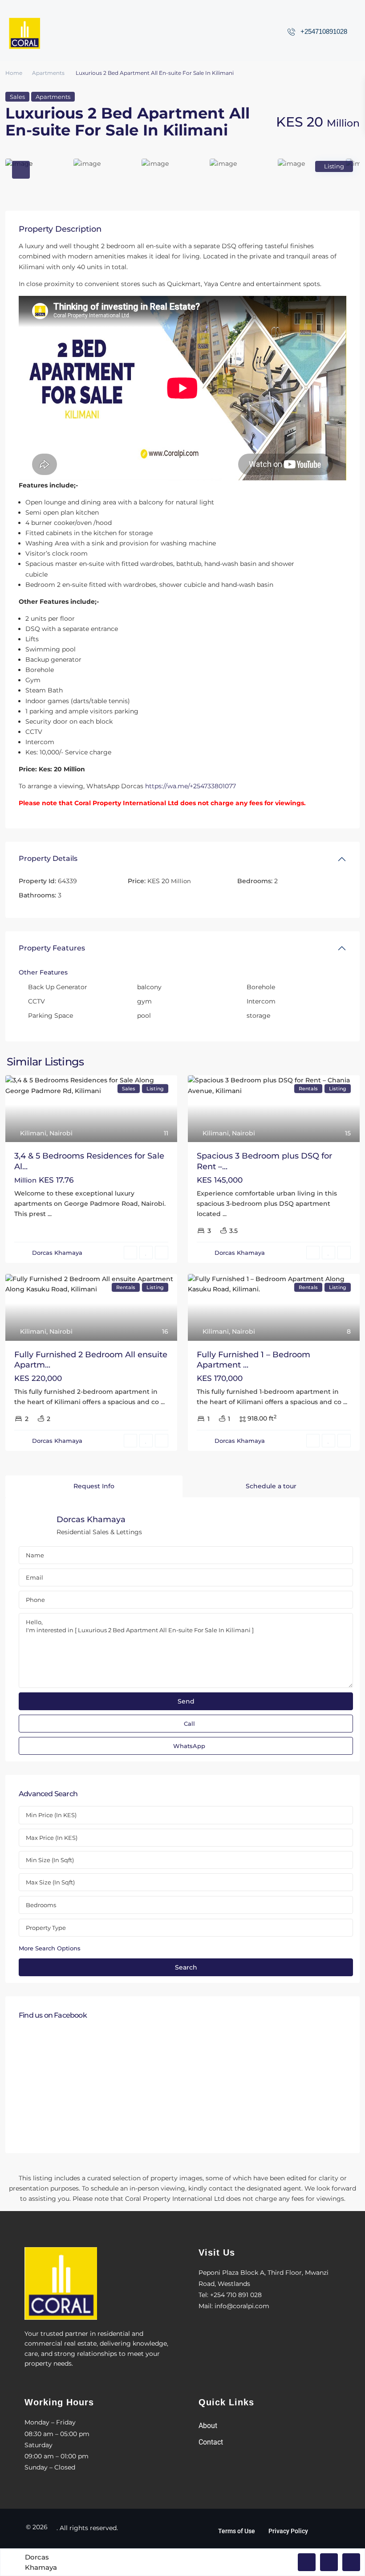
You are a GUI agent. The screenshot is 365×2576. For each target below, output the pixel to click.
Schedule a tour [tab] (271, 1486)
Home (14, 73)
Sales (17, 97)
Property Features (52, 948)
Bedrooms (41, 1905)
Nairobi (61, 1133)
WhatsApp (189, 1746)
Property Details (48, 858)
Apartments (48, 73)
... (50, 1214)
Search (186, 1967)
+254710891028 (324, 31)
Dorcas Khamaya (57, 1253)
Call (189, 1724)
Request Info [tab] (94, 1486)
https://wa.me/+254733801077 (191, 786)
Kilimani (33, 1133)
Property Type (46, 1928)
